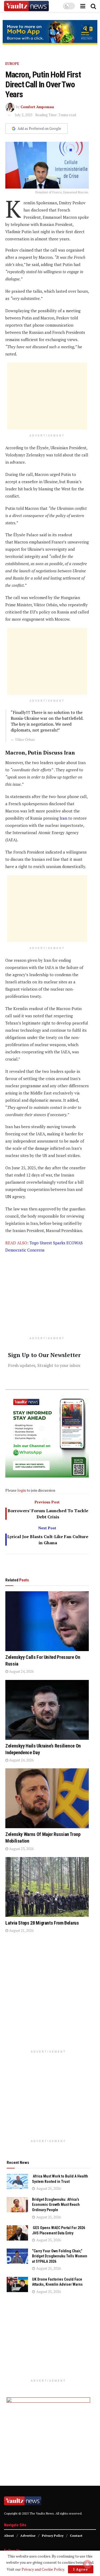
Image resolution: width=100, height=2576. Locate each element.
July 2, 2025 (24, 115)
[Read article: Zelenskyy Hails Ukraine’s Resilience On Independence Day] (47, 1710)
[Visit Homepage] (26, 6)
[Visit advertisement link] (50, 32)
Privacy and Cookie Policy (43, 2569)
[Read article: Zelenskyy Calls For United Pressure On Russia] (47, 1621)
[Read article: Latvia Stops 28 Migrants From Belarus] (47, 1887)
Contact (76, 2536)
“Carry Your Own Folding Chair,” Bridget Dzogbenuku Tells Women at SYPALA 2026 (60, 2256)
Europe (12, 64)
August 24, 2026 (21, 1671)
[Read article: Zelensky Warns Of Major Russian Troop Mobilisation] (47, 1798)
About (9, 2536)
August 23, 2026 (21, 1849)
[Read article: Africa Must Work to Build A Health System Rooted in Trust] (17, 2181)
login (22, 1490)
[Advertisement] (47, 396)
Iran (63, 818)
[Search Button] (93, 6)
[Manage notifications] (87, 2564)
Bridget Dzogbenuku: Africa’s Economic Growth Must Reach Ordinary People (56, 2205)
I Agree (81, 2569)
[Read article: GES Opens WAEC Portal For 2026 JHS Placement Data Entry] (17, 2233)
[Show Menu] (83, 6)
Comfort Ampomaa (37, 107)
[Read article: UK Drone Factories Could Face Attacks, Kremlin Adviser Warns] (17, 2284)
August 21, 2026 (21, 1930)
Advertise (28, 2536)
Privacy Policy (53, 2536)
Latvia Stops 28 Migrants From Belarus (42, 1923)
